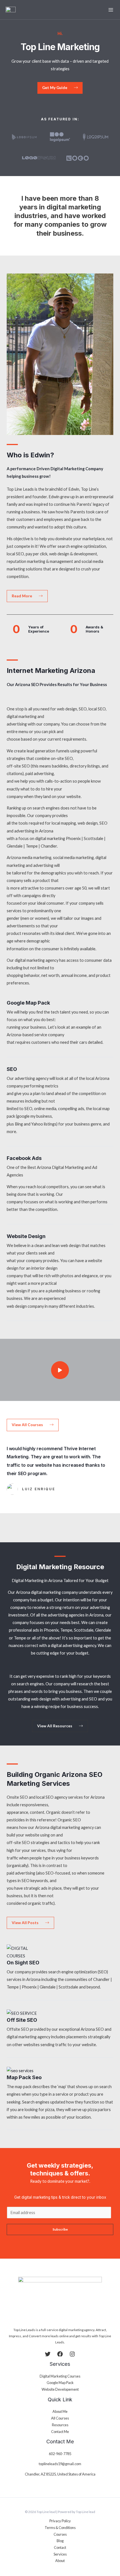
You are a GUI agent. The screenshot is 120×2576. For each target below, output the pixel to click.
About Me (60, 2411)
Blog (60, 2541)
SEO (12, 1069)
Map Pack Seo (24, 2077)
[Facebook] (60, 2354)
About (60, 2561)
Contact (60, 2547)
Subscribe (60, 2229)
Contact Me (60, 2432)
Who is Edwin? (30, 455)
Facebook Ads (24, 1158)
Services (60, 2554)
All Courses (60, 2418)
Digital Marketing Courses (60, 2376)
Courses (60, 2534)
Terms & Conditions (60, 2528)
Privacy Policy (60, 2521)
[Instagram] (72, 2354)
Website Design (26, 1236)
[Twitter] (48, 2354)
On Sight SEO (23, 1962)
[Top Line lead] (11, 10)
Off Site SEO (22, 2020)
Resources (60, 2425)
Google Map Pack (28, 1003)
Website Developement (60, 2389)
